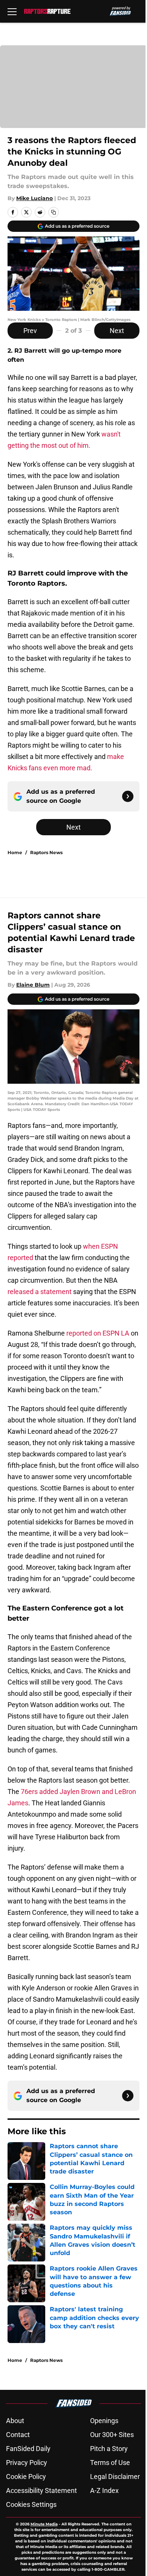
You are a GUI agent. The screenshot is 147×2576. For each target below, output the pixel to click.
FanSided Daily (28, 2449)
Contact (18, 2435)
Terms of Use (110, 2463)
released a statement (40, 1292)
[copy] (54, 212)
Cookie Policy (26, 2477)
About (15, 2421)
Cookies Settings (31, 2504)
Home (15, 852)
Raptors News (46, 852)
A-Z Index (104, 2490)
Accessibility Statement (41, 2490)
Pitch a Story (109, 2449)
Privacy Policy (27, 2463)
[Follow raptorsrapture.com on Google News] (128, 796)
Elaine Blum (33, 985)
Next (117, 331)
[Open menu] (12, 11)
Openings (104, 2421)
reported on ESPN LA (99, 1333)
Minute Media (44, 2524)
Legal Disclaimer (115, 2477)
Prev (30, 331)
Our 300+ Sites (112, 2435)
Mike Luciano (34, 198)
